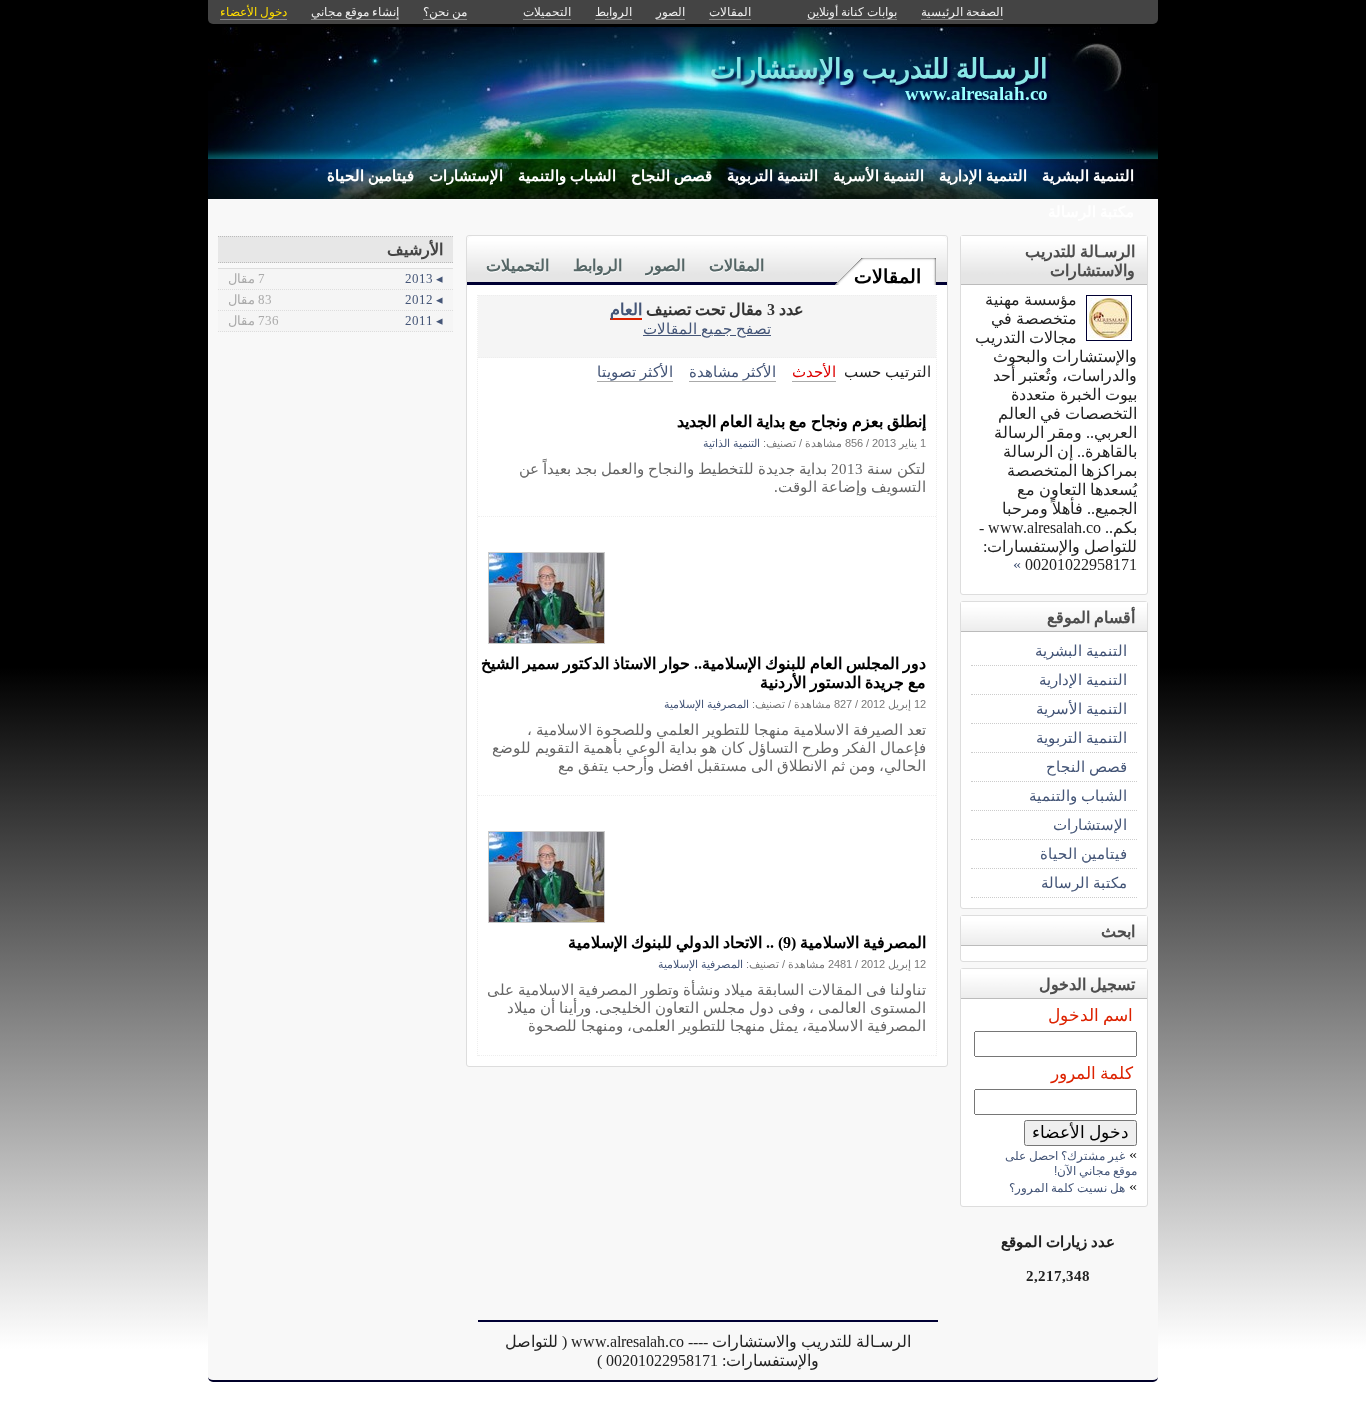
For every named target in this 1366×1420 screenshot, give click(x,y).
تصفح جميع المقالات (707, 328)
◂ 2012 (335, 299)
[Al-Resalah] (1109, 335)
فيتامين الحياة (370, 176)
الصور (665, 265)
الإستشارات (466, 176)
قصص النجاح (671, 176)
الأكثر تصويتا (635, 371)
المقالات (887, 276)
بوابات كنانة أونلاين (852, 12)
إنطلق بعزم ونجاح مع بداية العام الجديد (801, 421)
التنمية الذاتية (731, 443)
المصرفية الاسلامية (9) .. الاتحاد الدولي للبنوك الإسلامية (747, 942)
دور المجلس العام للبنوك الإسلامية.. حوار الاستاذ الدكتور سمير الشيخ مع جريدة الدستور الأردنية (703, 673)
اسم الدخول (1090, 1015)
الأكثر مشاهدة (732, 371)
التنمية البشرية (1088, 176)
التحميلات (517, 265)
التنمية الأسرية (878, 176)
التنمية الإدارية (983, 176)
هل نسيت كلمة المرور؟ (1067, 1188)
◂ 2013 (335, 278)
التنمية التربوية (772, 176)
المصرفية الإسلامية (706, 704)
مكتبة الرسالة (1091, 212)
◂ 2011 (335, 320)
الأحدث (814, 371)
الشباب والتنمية (567, 176)
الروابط (597, 265)
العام (626, 309)
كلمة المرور (1092, 1073)
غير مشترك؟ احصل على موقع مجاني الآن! (1071, 1163)
